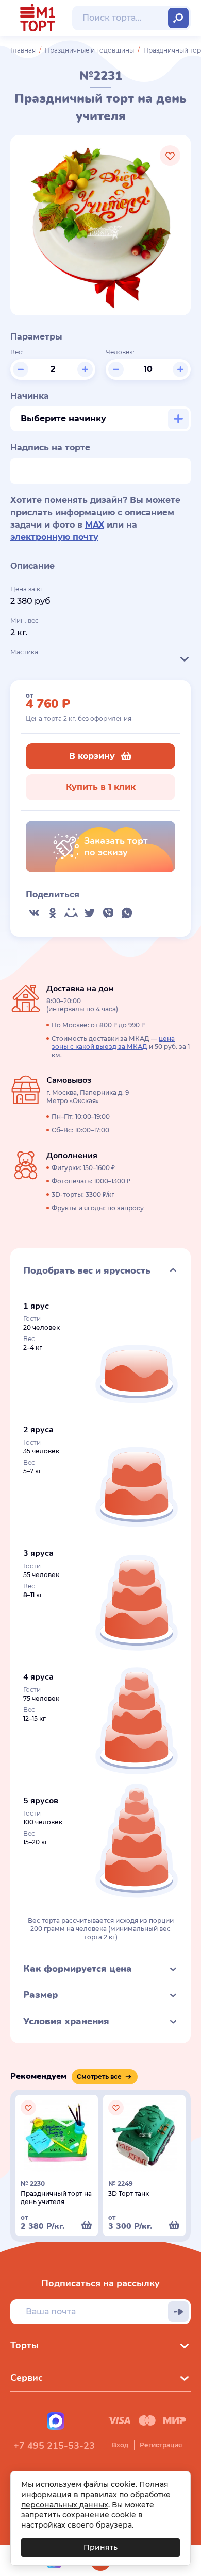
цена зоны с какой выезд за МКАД (113, 1043)
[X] (90, 913)
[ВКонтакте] (34, 913)
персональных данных (65, 2505)
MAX (95, 525)
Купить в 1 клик (101, 787)
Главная (23, 50)
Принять (100, 2547)
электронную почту (54, 537)
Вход (120, 2445)
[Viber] (108, 913)
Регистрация (161, 2445)
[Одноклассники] (53, 913)
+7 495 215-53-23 (54, 2446)
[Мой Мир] (71, 913)
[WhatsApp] (127, 913)
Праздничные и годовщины (89, 50)
